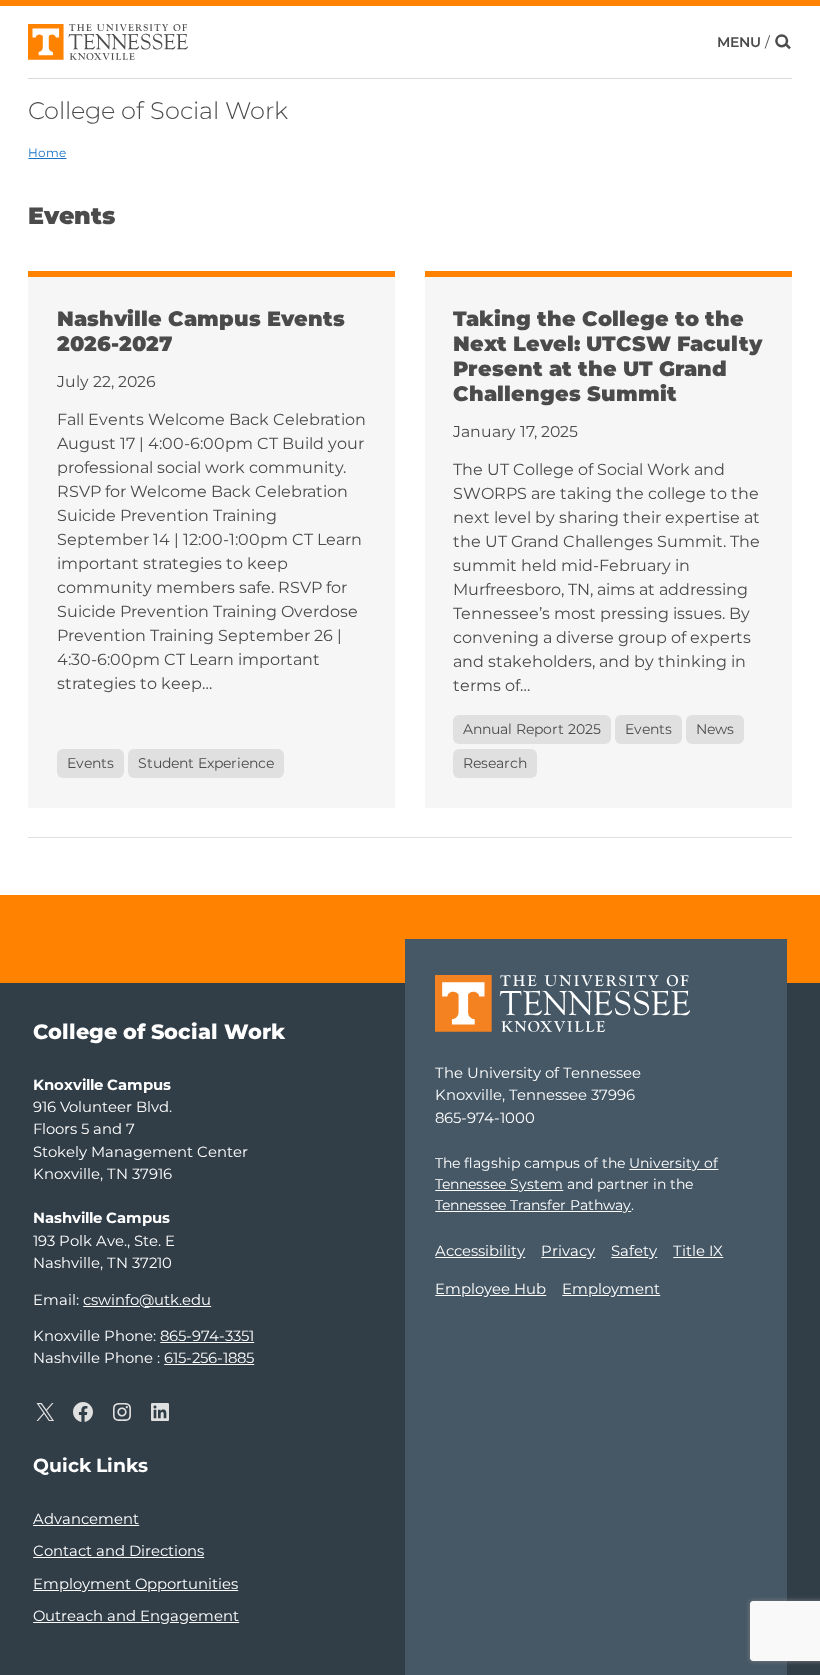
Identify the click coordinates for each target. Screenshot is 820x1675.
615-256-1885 (209, 1358)
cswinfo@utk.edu (147, 1300)
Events (90, 763)
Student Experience (206, 763)
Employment (611, 1289)
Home (47, 152)
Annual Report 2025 (532, 729)
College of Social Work (158, 110)
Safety (634, 1251)
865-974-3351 (207, 1336)
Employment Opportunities (135, 1584)
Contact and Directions (118, 1551)
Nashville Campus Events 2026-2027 (201, 331)
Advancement (86, 1519)
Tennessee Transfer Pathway (533, 1205)
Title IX (698, 1251)
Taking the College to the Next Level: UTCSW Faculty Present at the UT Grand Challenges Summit (607, 356)
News (715, 729)
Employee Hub (490, 1289)
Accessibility (480, 1251)
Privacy (568, 1251)
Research (495, 763)
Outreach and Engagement (136, 1616)
